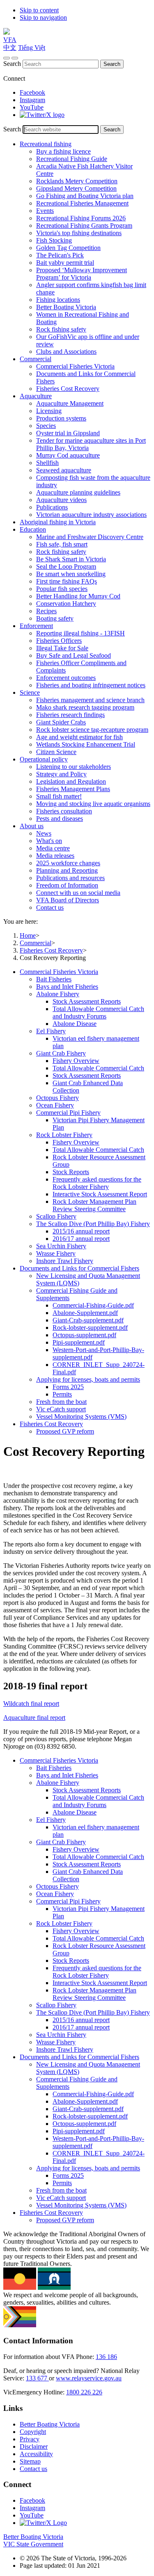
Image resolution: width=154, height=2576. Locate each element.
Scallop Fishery (56, 1216)
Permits (62, 1394)
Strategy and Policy (61, 774)
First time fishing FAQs (67, 581)
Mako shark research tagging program (85, 707)
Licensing (49, 411)
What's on (49, 841)
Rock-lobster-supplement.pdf (90, 1328)
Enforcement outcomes (66, 678)
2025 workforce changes (68, 863)
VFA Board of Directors (68, 900)
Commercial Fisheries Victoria (75, 366)
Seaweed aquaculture (64, 470)
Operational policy (44, 759)
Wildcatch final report (31, 1704)
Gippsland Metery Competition (76, 188)
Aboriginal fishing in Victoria (58, 522)
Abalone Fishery (58, 994)
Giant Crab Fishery (61, 1053)
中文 (10, 48)
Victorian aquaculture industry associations (91, 515)
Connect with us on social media (78, 893)
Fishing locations (58, 300)
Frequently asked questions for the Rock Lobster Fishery (97, 1183)
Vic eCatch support (61, 1409)
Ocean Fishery (55, 1105)
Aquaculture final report (34, 1718)
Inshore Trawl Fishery (65, 1261)
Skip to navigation (43, 18)
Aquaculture (36, 396)
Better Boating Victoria (66, 307)
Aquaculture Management (70, 403)
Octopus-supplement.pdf (84, 1335)
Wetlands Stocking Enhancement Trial (86, 744)
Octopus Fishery (57, 1098)
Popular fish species (62, 589)
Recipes (46, 611)
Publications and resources (70, 878)
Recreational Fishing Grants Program (84, 225)
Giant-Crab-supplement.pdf (88, 1320)
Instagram (32, 100)
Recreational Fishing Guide (72, 159)
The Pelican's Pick (60, 255)
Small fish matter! (59, 796)
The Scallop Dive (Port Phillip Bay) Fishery (93, 1224)
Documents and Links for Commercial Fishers (79, 1268)
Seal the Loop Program (66, 566)
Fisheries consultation (64, 811)
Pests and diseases (60, 819)
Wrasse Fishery (56, 1253)
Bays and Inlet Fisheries (67, 987)
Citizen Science (56, 752)
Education (33, 529)
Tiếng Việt (32, 48)
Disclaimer (34, 2446)
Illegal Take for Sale (62, 648)
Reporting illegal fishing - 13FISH (80, 633)
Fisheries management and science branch (90, 700)
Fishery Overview (76, 1061)
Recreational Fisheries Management (82, 203)
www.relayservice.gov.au (89, 2378)
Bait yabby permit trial (65, 263)
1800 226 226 (84, 2392)
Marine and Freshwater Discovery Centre (90, 537)
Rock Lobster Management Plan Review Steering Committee (94, 1205)
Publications (52, 507)
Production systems (61, 418)
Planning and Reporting (67, 870)
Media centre (53, 848)
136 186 (106, 2357)
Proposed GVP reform (65, 1431)
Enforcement (36, 626)
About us (32, 826)
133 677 (37, 2378)
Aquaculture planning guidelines (78, 492)
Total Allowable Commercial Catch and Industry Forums (98, 1012)
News (44, 833)
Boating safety (55, 618)
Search (12, 64)
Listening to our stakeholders (74, 767)
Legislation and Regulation (71, 781)
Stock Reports (71, 1172)
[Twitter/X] (42, 115)
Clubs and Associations (66, 351)
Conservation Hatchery (66, 604)
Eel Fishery (51, 1031)
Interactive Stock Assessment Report (100, 1194)
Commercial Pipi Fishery (68, 1113)
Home (28, 935)
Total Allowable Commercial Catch (98, 1068)
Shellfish (47, 463)
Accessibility (36, 2454)
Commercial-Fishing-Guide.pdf (93, 1305)
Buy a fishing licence (63, 151)
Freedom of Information (67, 885)
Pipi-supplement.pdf (79, 1342)
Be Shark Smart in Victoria (71, 559)
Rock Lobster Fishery (64, 1135)
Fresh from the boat (61, 1402)
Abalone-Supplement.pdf (85, 1313)
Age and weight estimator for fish (79, 737)
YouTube (32, 107)
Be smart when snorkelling (71, 574)
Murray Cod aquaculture (68, 455)
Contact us (50, 907)
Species (46, 426)
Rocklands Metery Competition (77, 181)
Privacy (30, 2439)
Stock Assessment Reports (87, 1001)
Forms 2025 (68, 1387)
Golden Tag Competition (68, 248)
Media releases (55, 856)
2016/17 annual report (81, 1239)
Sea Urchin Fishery (61, 1246)
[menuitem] (85, 1116)
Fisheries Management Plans (73, 789)
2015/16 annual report (81, 1231)
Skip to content (39, 10)
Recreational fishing (46, 144)
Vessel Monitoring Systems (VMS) (81, 1416)
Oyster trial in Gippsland (68, 433)
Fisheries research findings (70, 715)
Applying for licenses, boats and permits (88, 1379)
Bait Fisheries (54, 979)
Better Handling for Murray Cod (78, 596)
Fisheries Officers (59, 641)
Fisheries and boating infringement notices (91, 685)
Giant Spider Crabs (61, 722)
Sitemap (30, 2461)
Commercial (36, 359)
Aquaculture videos (61, 500)
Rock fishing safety (61, 329)
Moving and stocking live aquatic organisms (93, 804)
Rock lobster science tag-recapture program (92, 730)
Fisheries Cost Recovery (68, 389)
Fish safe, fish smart (62, 544)
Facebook (32, 92)
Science (30, 692)
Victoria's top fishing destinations (79, 233)
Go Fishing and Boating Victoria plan (85, 196)
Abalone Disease (75, 1024)
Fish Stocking (54, 240)
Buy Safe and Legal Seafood (74, 655)
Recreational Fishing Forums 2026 (81, 218)
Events (45, 211)
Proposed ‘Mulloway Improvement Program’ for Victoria (82, 274)
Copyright (33, 2432)
